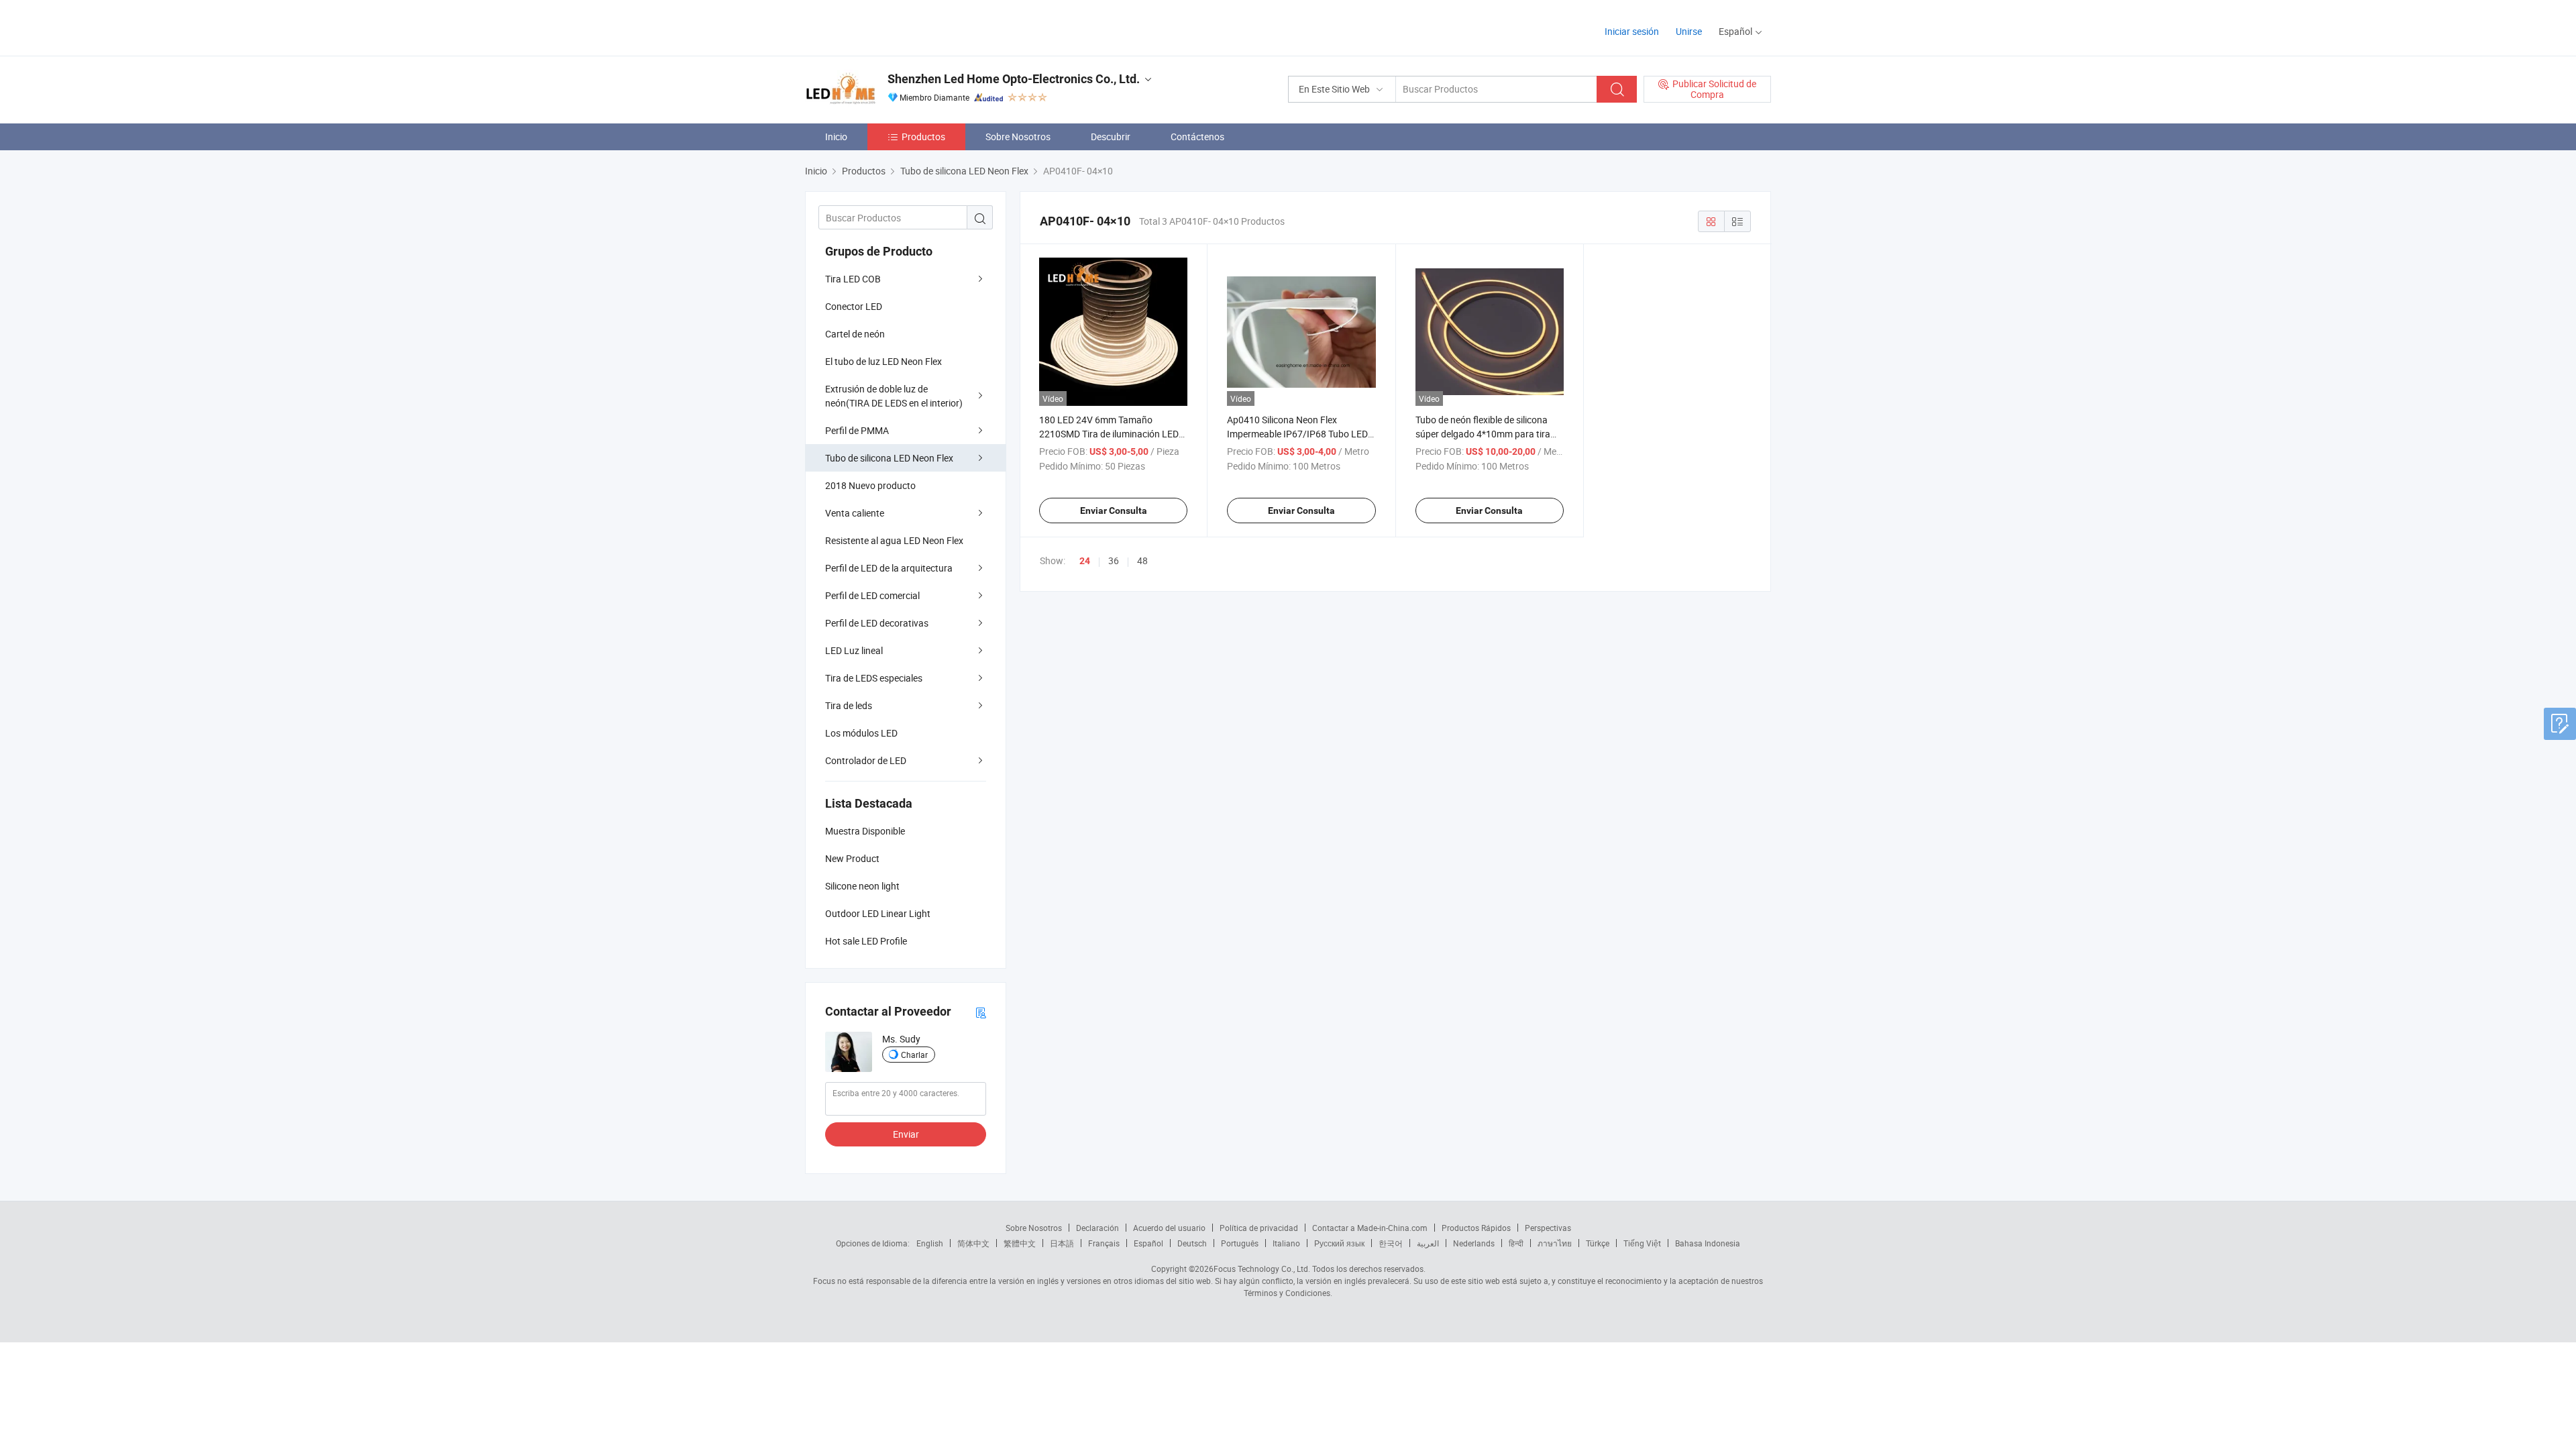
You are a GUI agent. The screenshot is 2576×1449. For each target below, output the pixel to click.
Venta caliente (855, 513)
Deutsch (1192, 1243)
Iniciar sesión (1632, 31)
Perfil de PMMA (857, 430)
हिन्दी (1516, 1243)
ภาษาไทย (1555, 1243)
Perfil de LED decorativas (877, 623)
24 (1085, 561)
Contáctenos (1197, 137)
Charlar (914, 1055)
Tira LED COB (853, 279)
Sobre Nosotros (1018, 137)
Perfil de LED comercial (872, 595)
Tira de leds (849, 705)
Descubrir (1111, 137)
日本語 (1062, 1243)
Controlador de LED (866, 760)
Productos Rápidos (1476, 1228)
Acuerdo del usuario (1169, 1228)
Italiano (1286, 1243)
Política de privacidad (1259, 1228)
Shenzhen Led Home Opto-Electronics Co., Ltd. (1014, 79)
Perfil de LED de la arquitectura (889, 568)
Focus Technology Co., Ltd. (1262, 1269)
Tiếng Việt (1642, 1243)
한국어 (1391, 1243)
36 (1114, 560)
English (930, 1243)
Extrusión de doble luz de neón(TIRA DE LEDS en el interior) (894, 396)
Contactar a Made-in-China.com (1370, 1228)
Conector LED (854, 306)
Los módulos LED (861, 733)
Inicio (836, 137)
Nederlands (1474, 1243)
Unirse (1689, 31)
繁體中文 (1020, 1243)
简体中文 (973, 1243)
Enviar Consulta (1114, 511)
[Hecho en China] (891, 26)
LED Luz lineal (854, 650)
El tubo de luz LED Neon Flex (883, 361)
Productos (923, 137)
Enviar (906, 1134)
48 (1142, 560)
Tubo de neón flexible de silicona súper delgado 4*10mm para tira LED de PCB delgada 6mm (1483, 434)
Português (1240, 1243)
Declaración (1097, 1228)
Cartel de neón (855, 334)
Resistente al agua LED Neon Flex (894, 540)
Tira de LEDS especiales (874, 678)
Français (1104, 1243)
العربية (1428, 1243)
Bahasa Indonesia (1708, 1243)
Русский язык (1339, 1243)
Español (1148, 1243)
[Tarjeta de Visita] (981, 1012)
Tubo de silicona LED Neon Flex (889, 458)
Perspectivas (1548, 1228)
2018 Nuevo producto (870, 485)
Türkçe (1598, 1243)
